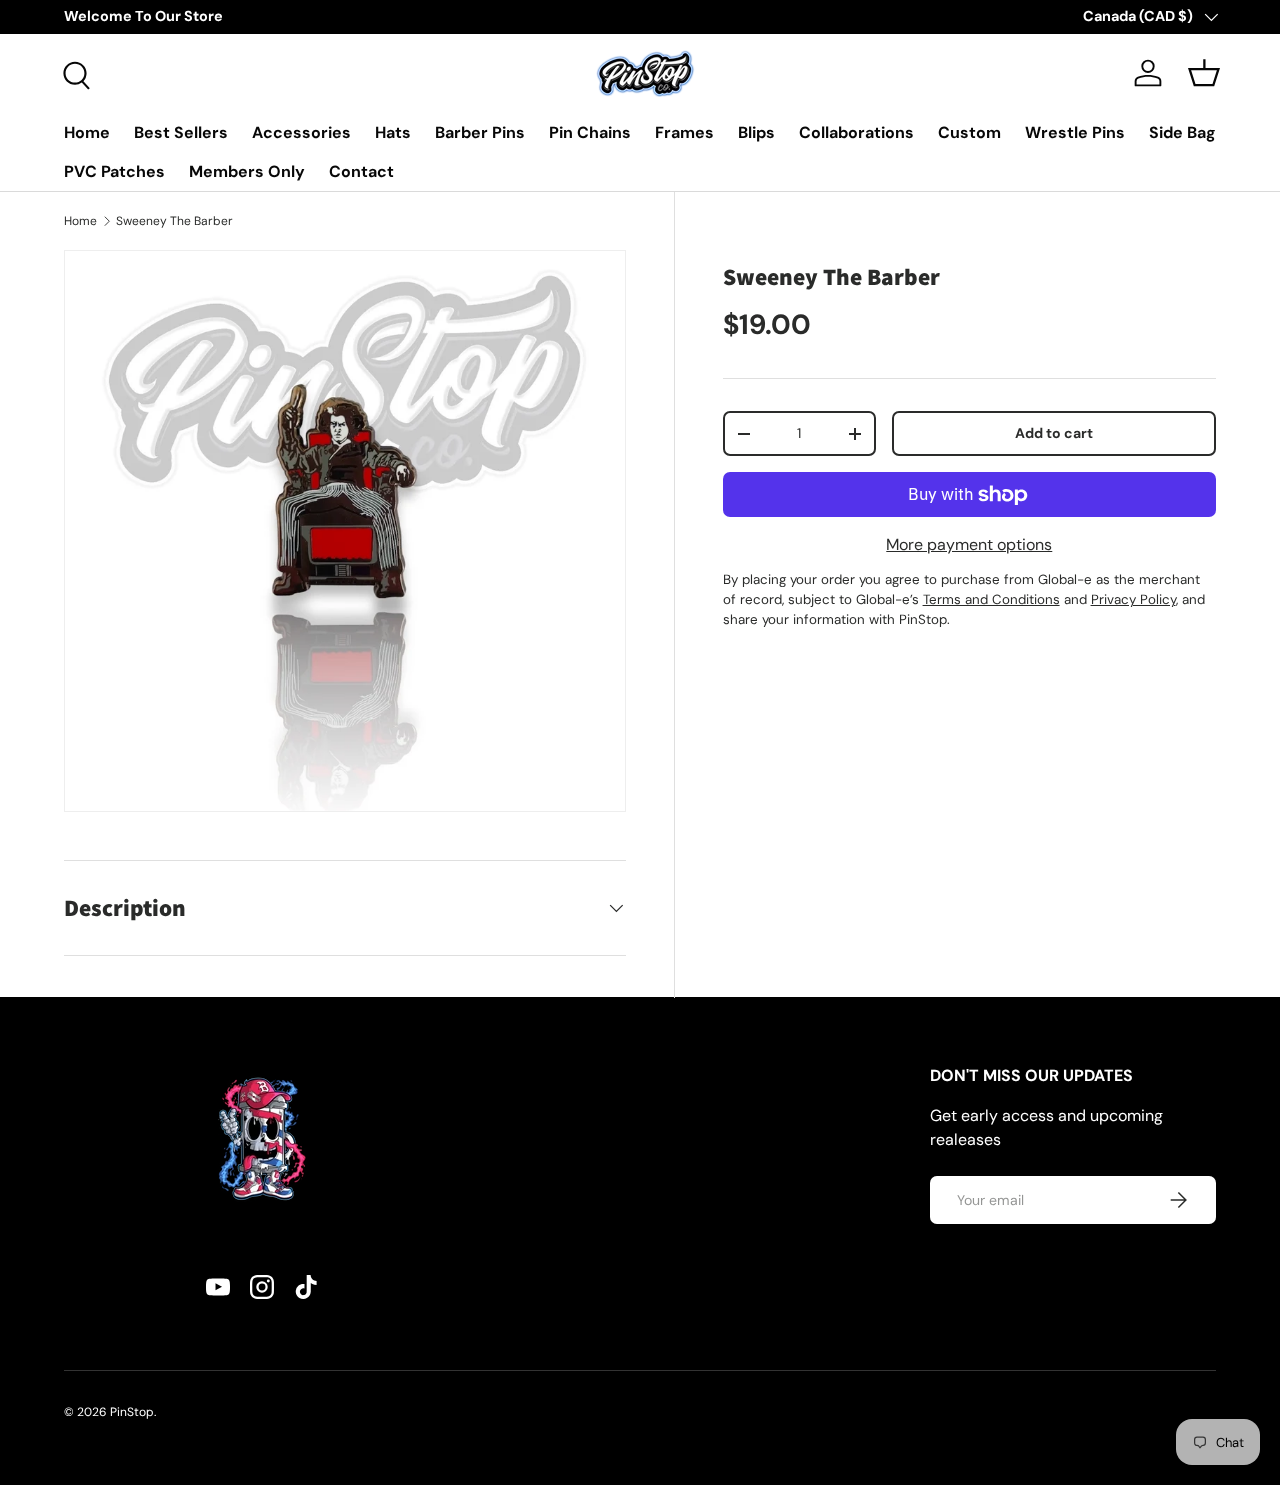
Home (87, 132)
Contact (361, 171)
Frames (684, 132)
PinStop (132, 1412)
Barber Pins (480, 132)
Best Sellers (181, 132)
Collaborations (856, 132)
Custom (969, 132)
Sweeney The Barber (174, 221)
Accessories (301, 132)
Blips (756, 132)
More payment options (969, 544)
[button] (1204, 73)
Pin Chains (590, 132)
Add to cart (1054, 433)
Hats (393, 132)
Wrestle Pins (1075, 132)
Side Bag (1182, 132)
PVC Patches (114, 171)
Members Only (247, 171)
